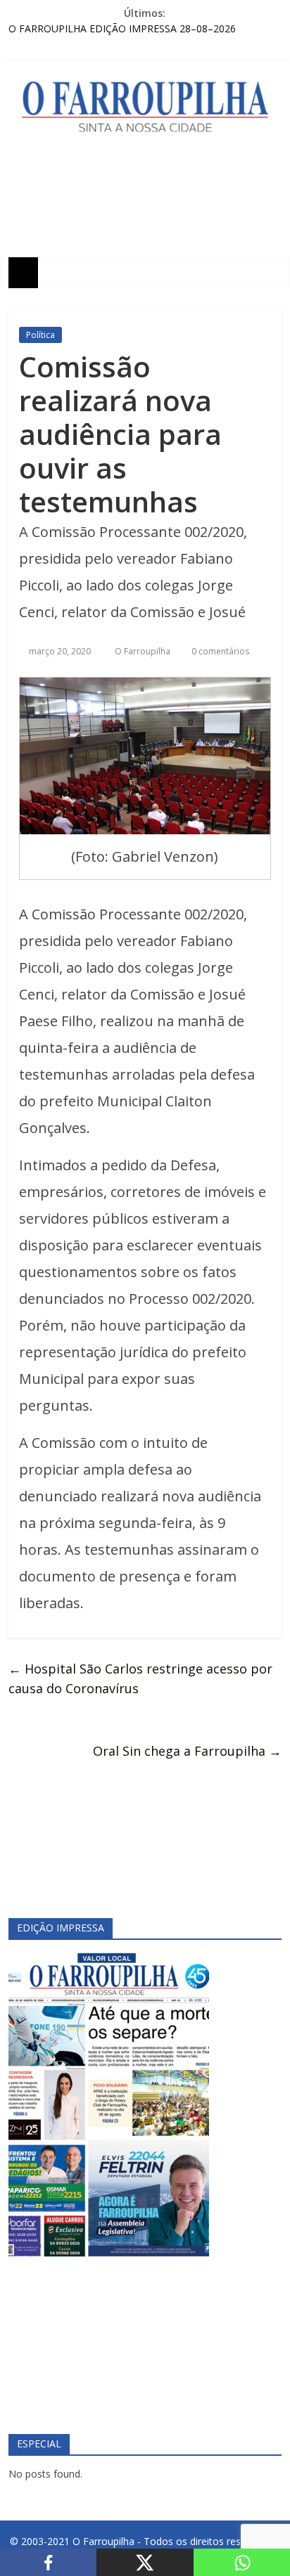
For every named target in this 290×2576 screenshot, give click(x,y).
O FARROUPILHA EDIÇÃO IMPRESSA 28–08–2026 (122, 28)
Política (40, 335)
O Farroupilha (144, 651)
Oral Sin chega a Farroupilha (187, 1751)
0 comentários (219, 651)
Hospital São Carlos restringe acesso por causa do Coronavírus (140, 1679)
